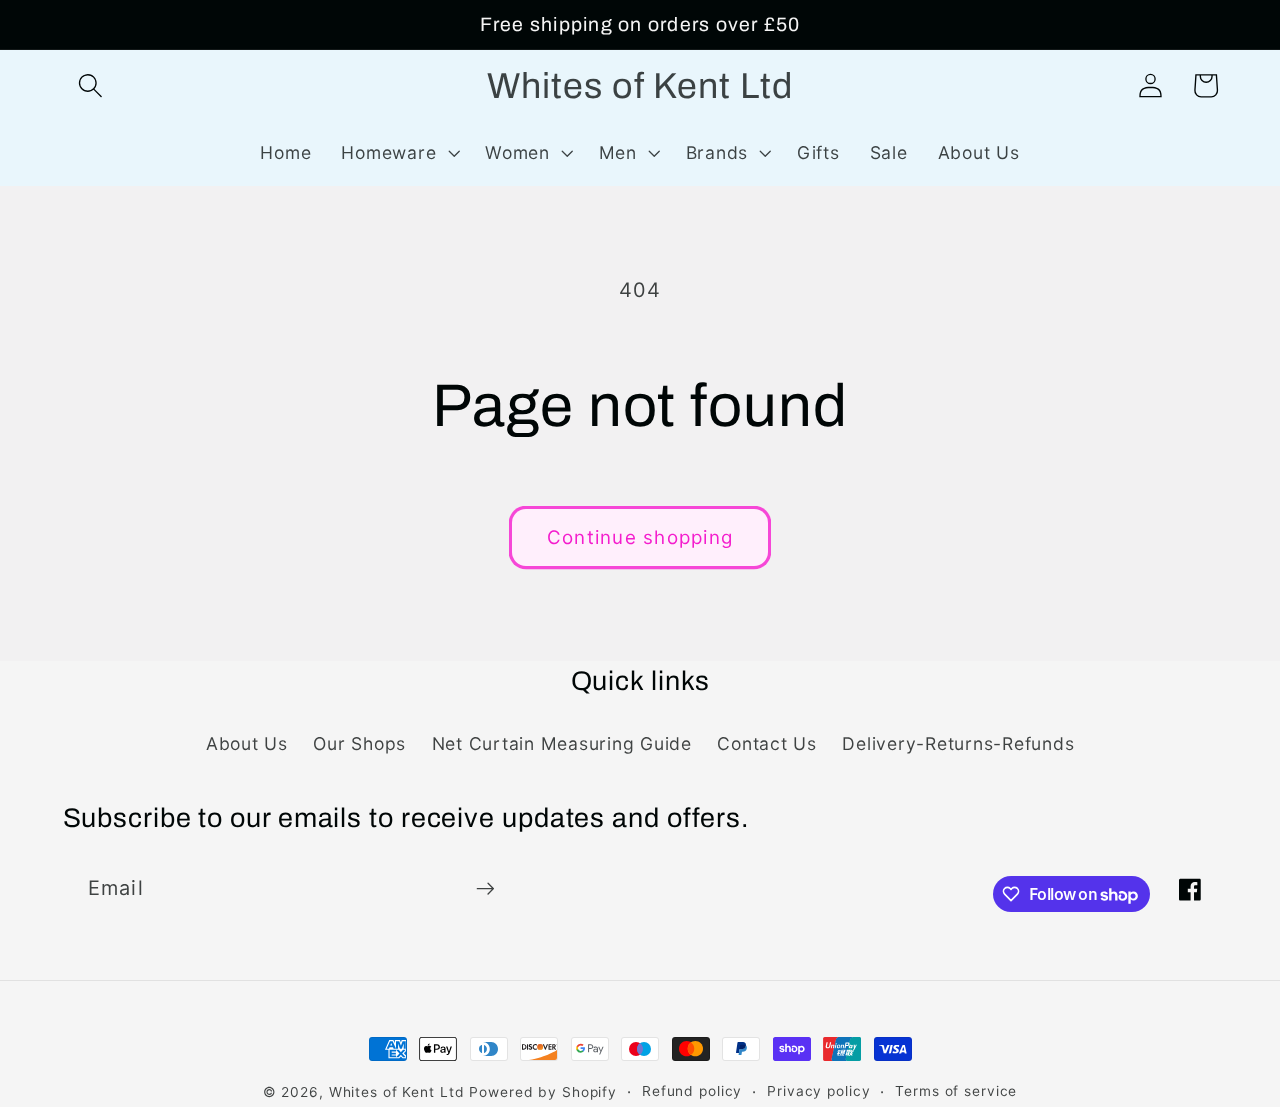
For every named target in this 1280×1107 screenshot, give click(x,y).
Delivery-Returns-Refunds (958, 743)
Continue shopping (640, 537)
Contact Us (767, 743)
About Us (247, 743)
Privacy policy (818, 1091)
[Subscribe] (485, 889)
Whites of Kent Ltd (397, 1092)
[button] (90, 85)
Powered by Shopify (543, 1092)
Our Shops (359, 743)
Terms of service (956, 1091)
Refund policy (692, 1091)
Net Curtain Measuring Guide (562, 743)
